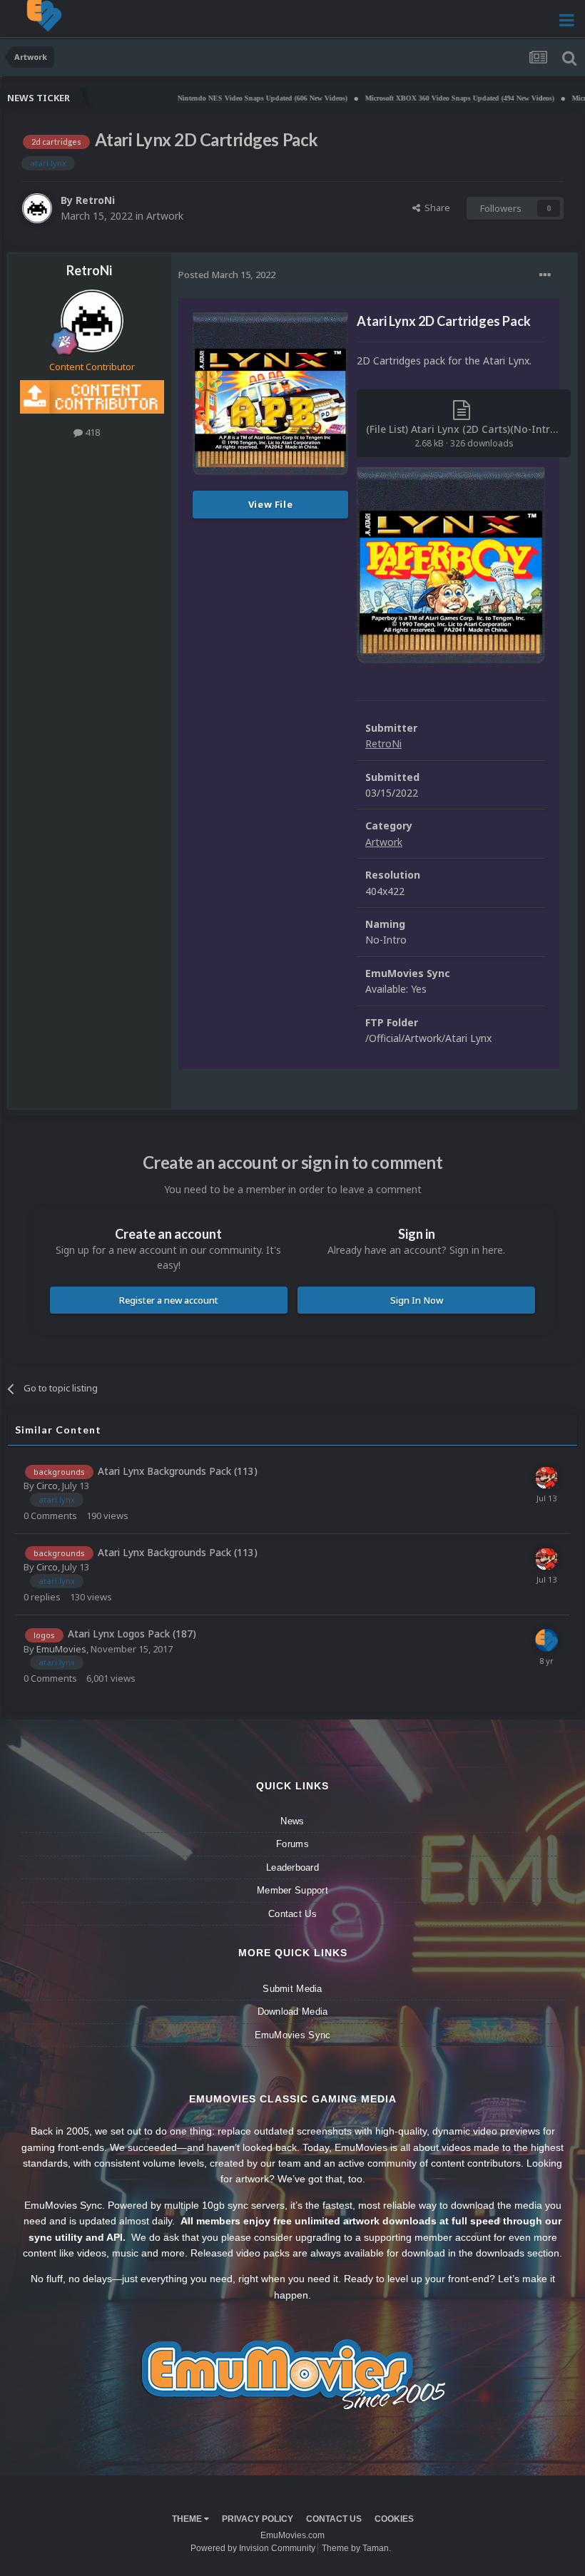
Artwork (165, 216)
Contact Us (292, 1914)
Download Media (293, 2012)
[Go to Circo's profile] (546, 1478)
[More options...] (545, 275)
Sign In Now (417, 1300)
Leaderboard (292, 1867)
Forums (292, 1844)
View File (271, 504)
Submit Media (292, 1989)
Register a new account (169, 1300)
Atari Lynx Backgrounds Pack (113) (178, 1471)
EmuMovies (61, 1649)
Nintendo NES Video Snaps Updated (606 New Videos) (217, 98)
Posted (227, 275)
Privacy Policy (258, 2519)
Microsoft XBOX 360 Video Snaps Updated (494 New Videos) (414, 98)
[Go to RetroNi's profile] (37, 208)
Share (435, 208)
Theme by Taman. (356, 2548)
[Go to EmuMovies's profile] (546, 1640)
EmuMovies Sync (293, 2035)
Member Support (292, 1890)
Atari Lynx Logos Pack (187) (132, 1634)
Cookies (394, 2519)
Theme (188, 2519)
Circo (47, 1486)
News (292, 1821)
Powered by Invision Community (253, 2548)
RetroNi (95, 200)
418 (91, 432)
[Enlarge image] (451, 564)
